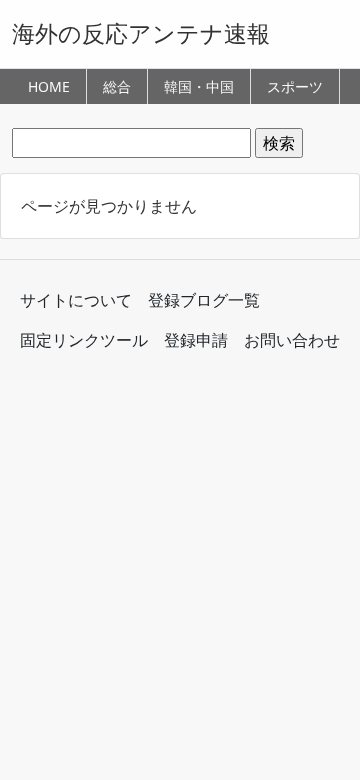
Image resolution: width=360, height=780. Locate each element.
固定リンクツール (84, 340)
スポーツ (295, 86)
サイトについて (76, 300)
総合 (117, 86)
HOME (49, 86)
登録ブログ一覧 (204, 300)
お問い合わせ (292, 340)
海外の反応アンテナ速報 (141, 33)
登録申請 (196, 340)
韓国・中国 (199, 86)
